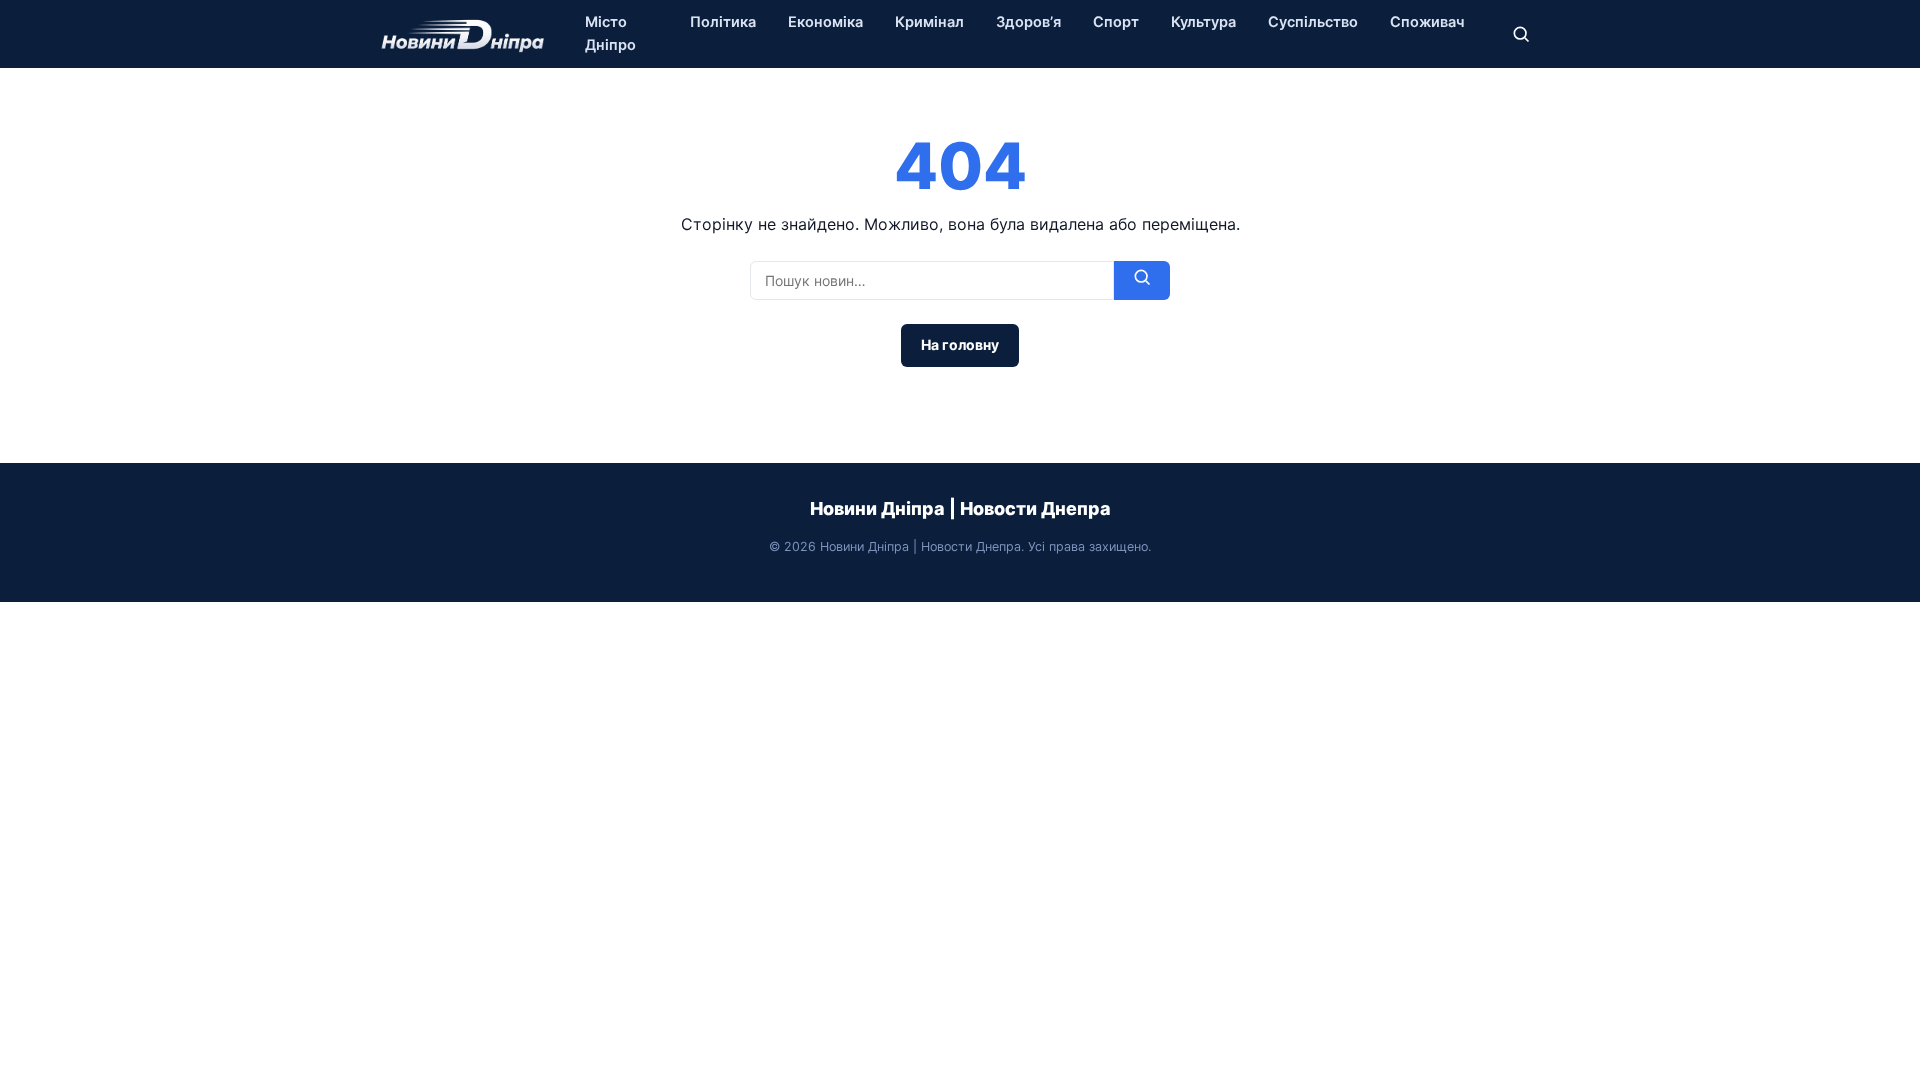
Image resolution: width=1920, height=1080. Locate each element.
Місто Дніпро (610, 33)
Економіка (825, 22)
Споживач (1427, 22)
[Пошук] (1521, 34)
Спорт (1116, 22)
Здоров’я (1028, 22)
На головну (960, 344)
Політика (723, 22)
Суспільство (1313, 22)
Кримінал (929, 22)
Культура (1203, 22)
